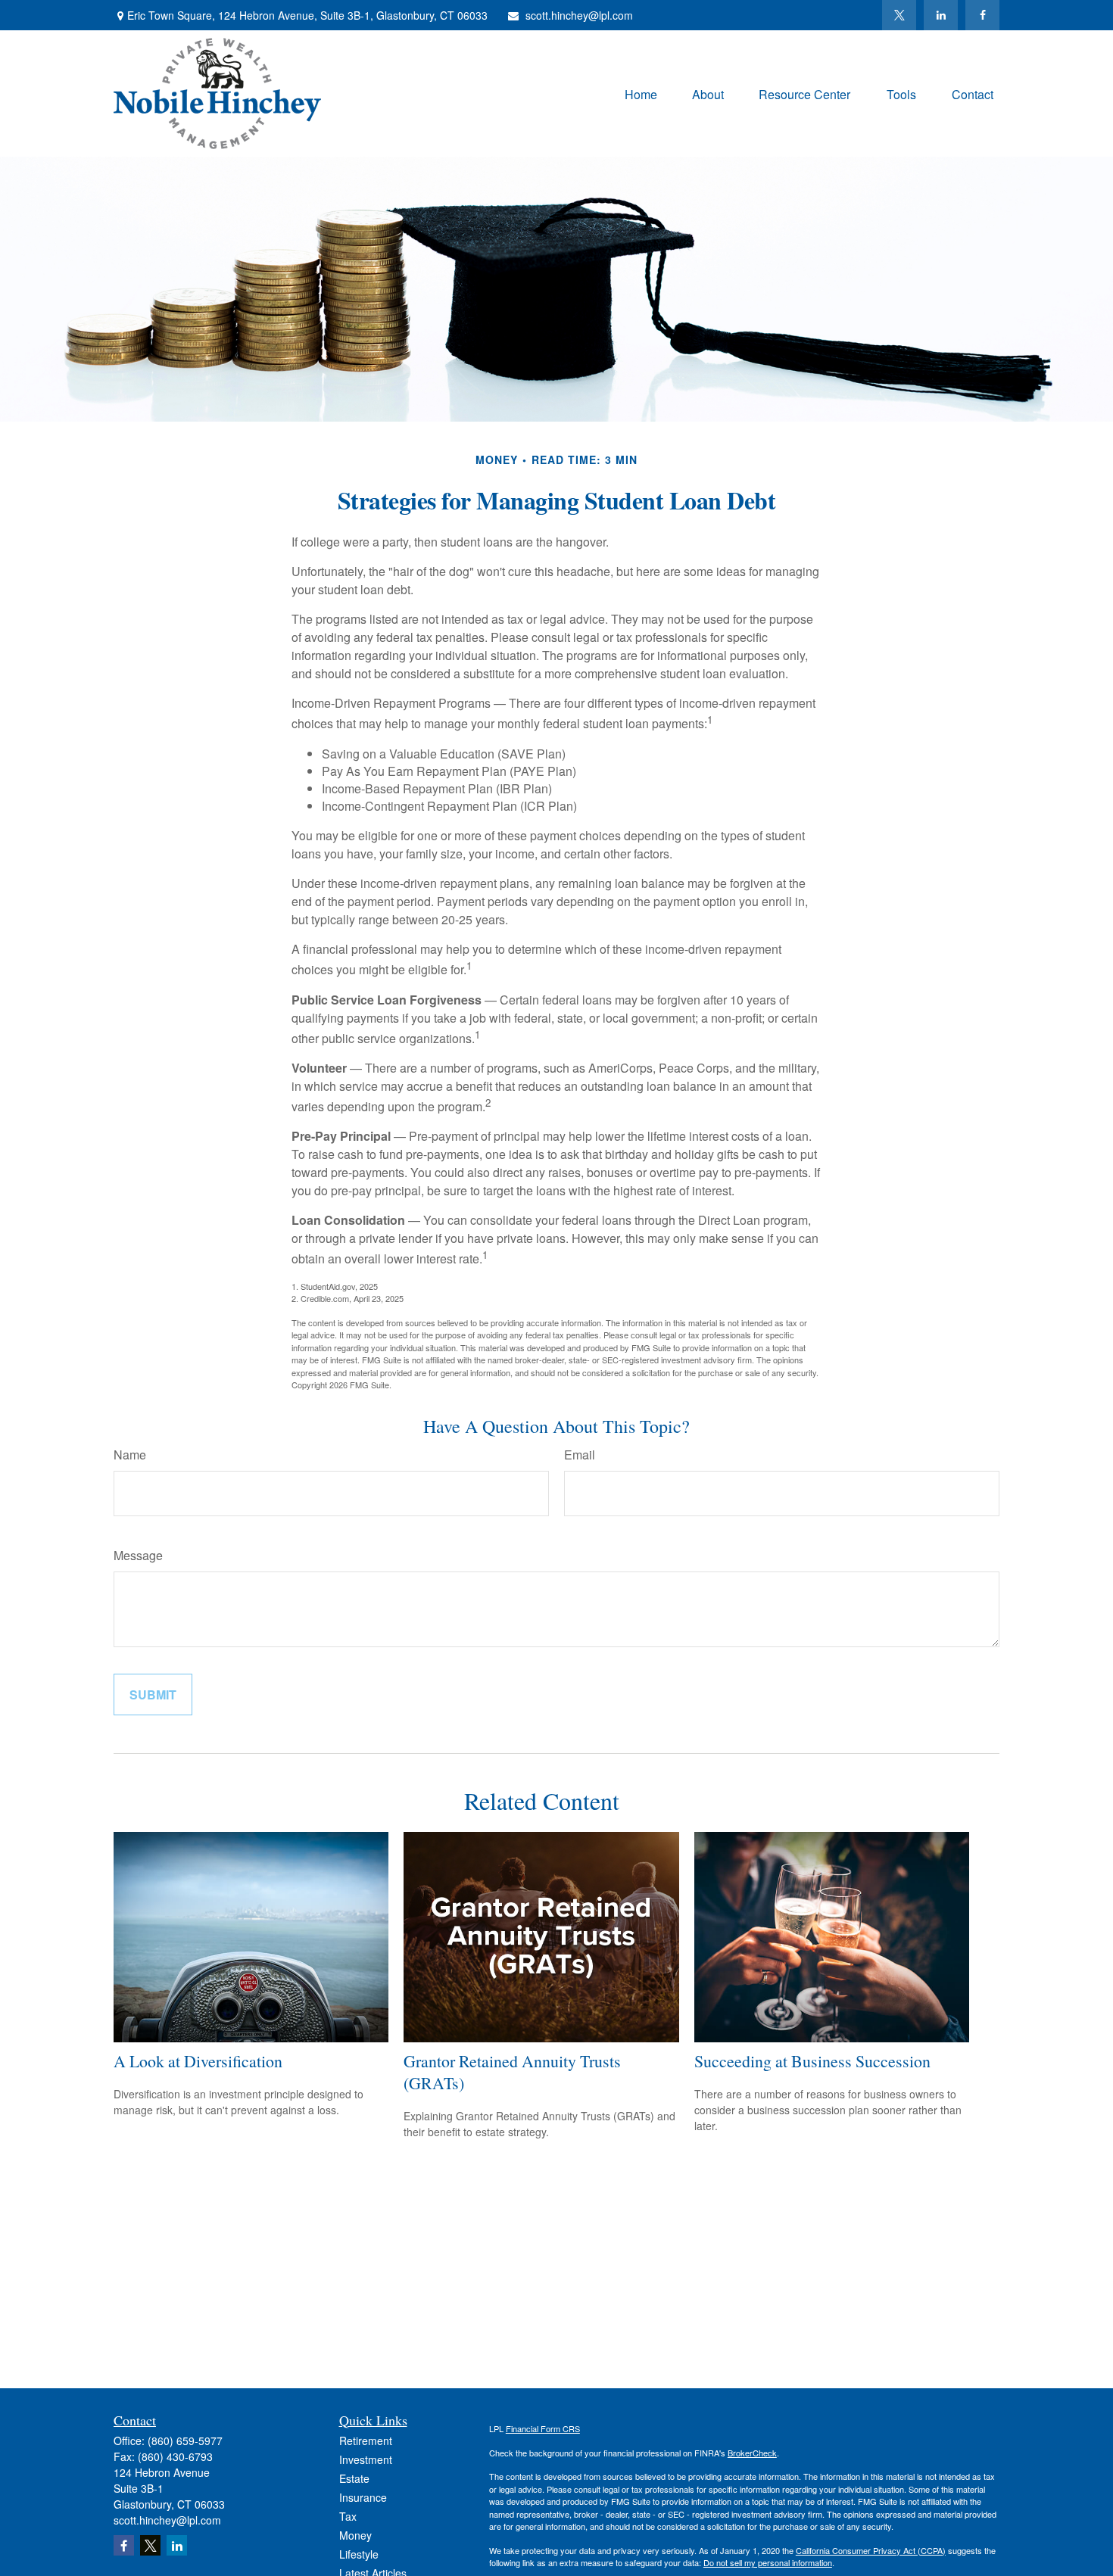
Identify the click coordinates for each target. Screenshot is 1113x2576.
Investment (366, 2459)
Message (138, 1555)
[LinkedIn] (941, 15)
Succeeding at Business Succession (812, 2061)
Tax (348, 2516)
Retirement (366, 2441)
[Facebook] (982, 15)
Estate (354, 2478)
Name (130, 1455)
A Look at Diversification (198, 2061)
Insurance (363, 2497)
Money (355, 2535)
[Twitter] (899, 15)
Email (580, 1455)
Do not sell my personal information (768, 2562)
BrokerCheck (752, 2453)
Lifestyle (359, 2554)
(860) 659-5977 (185, 2441)
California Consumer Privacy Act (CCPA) (871, 2550)
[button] (641, 93)
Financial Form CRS (543, 2428)
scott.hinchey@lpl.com (579, 15)
